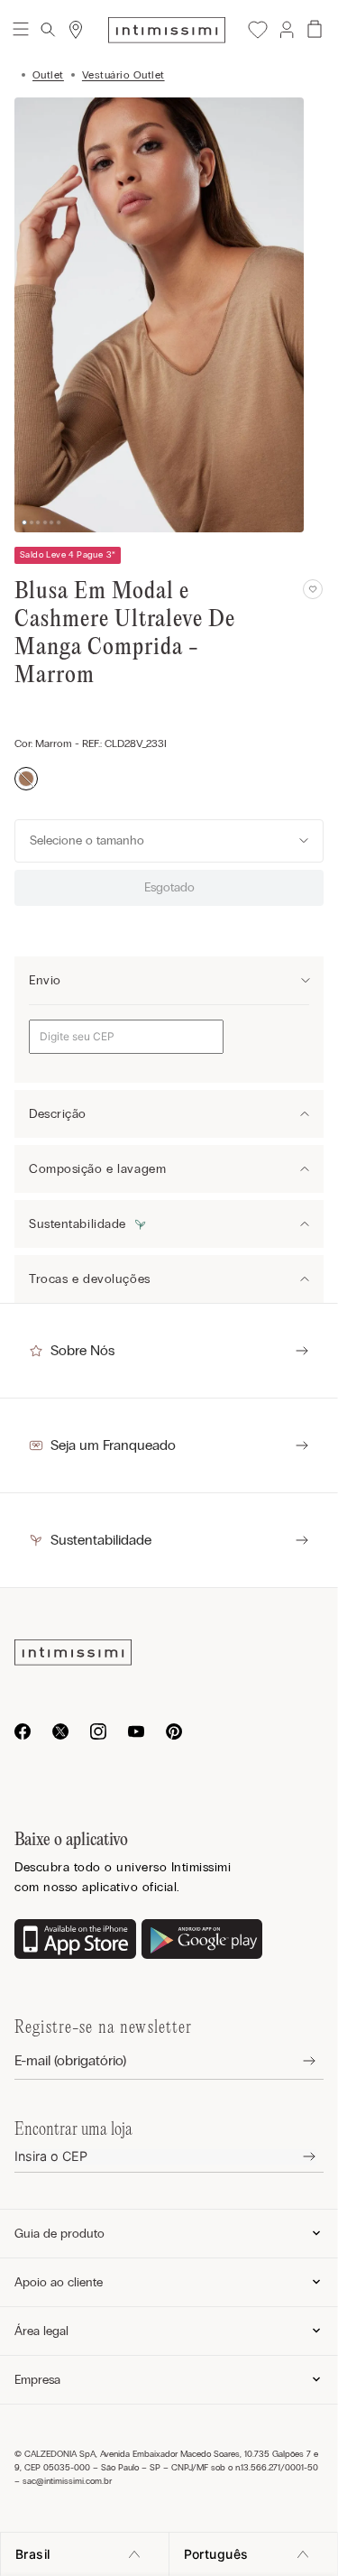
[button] (286, 30)
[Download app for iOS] (75, 1941)
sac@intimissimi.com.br (67, 2481)
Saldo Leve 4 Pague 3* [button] (68, 555)
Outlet (48, 75)
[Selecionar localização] (76, 30)
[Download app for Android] (202, 1941)
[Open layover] (295, 2061)
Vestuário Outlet (123, 75)
